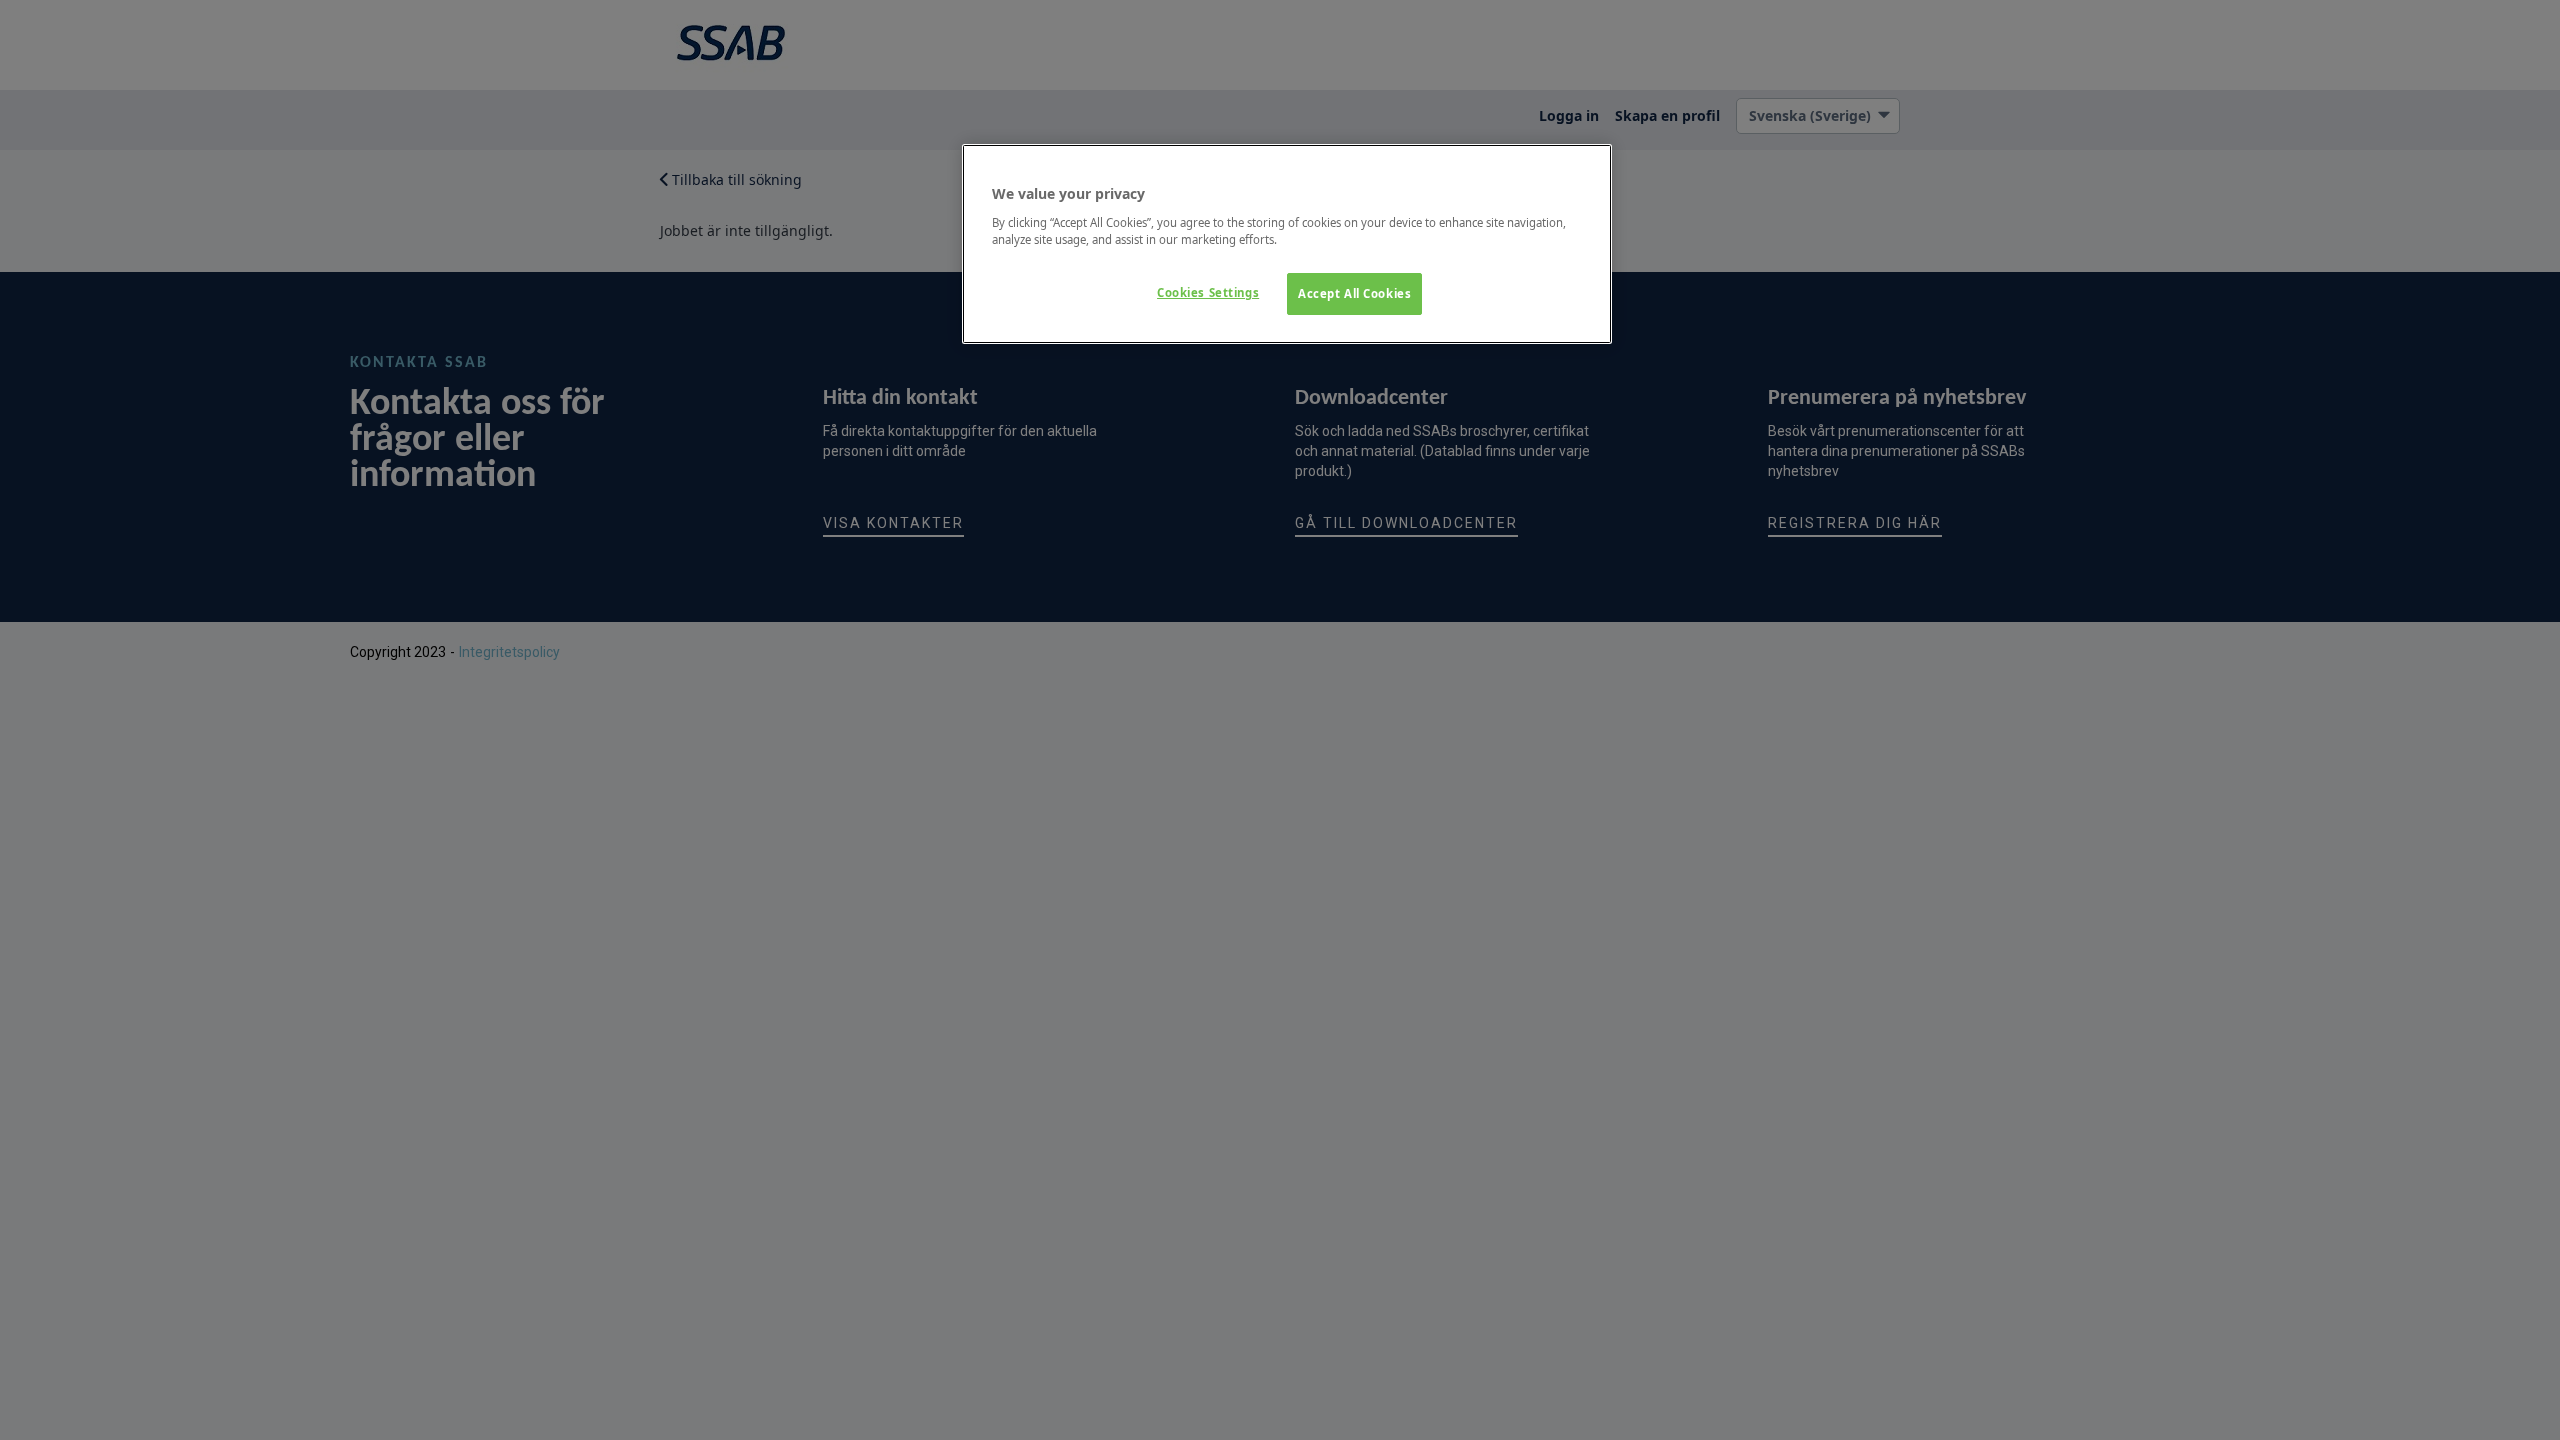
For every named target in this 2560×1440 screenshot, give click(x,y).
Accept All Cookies (1354, 293)
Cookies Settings (1208, 292)
